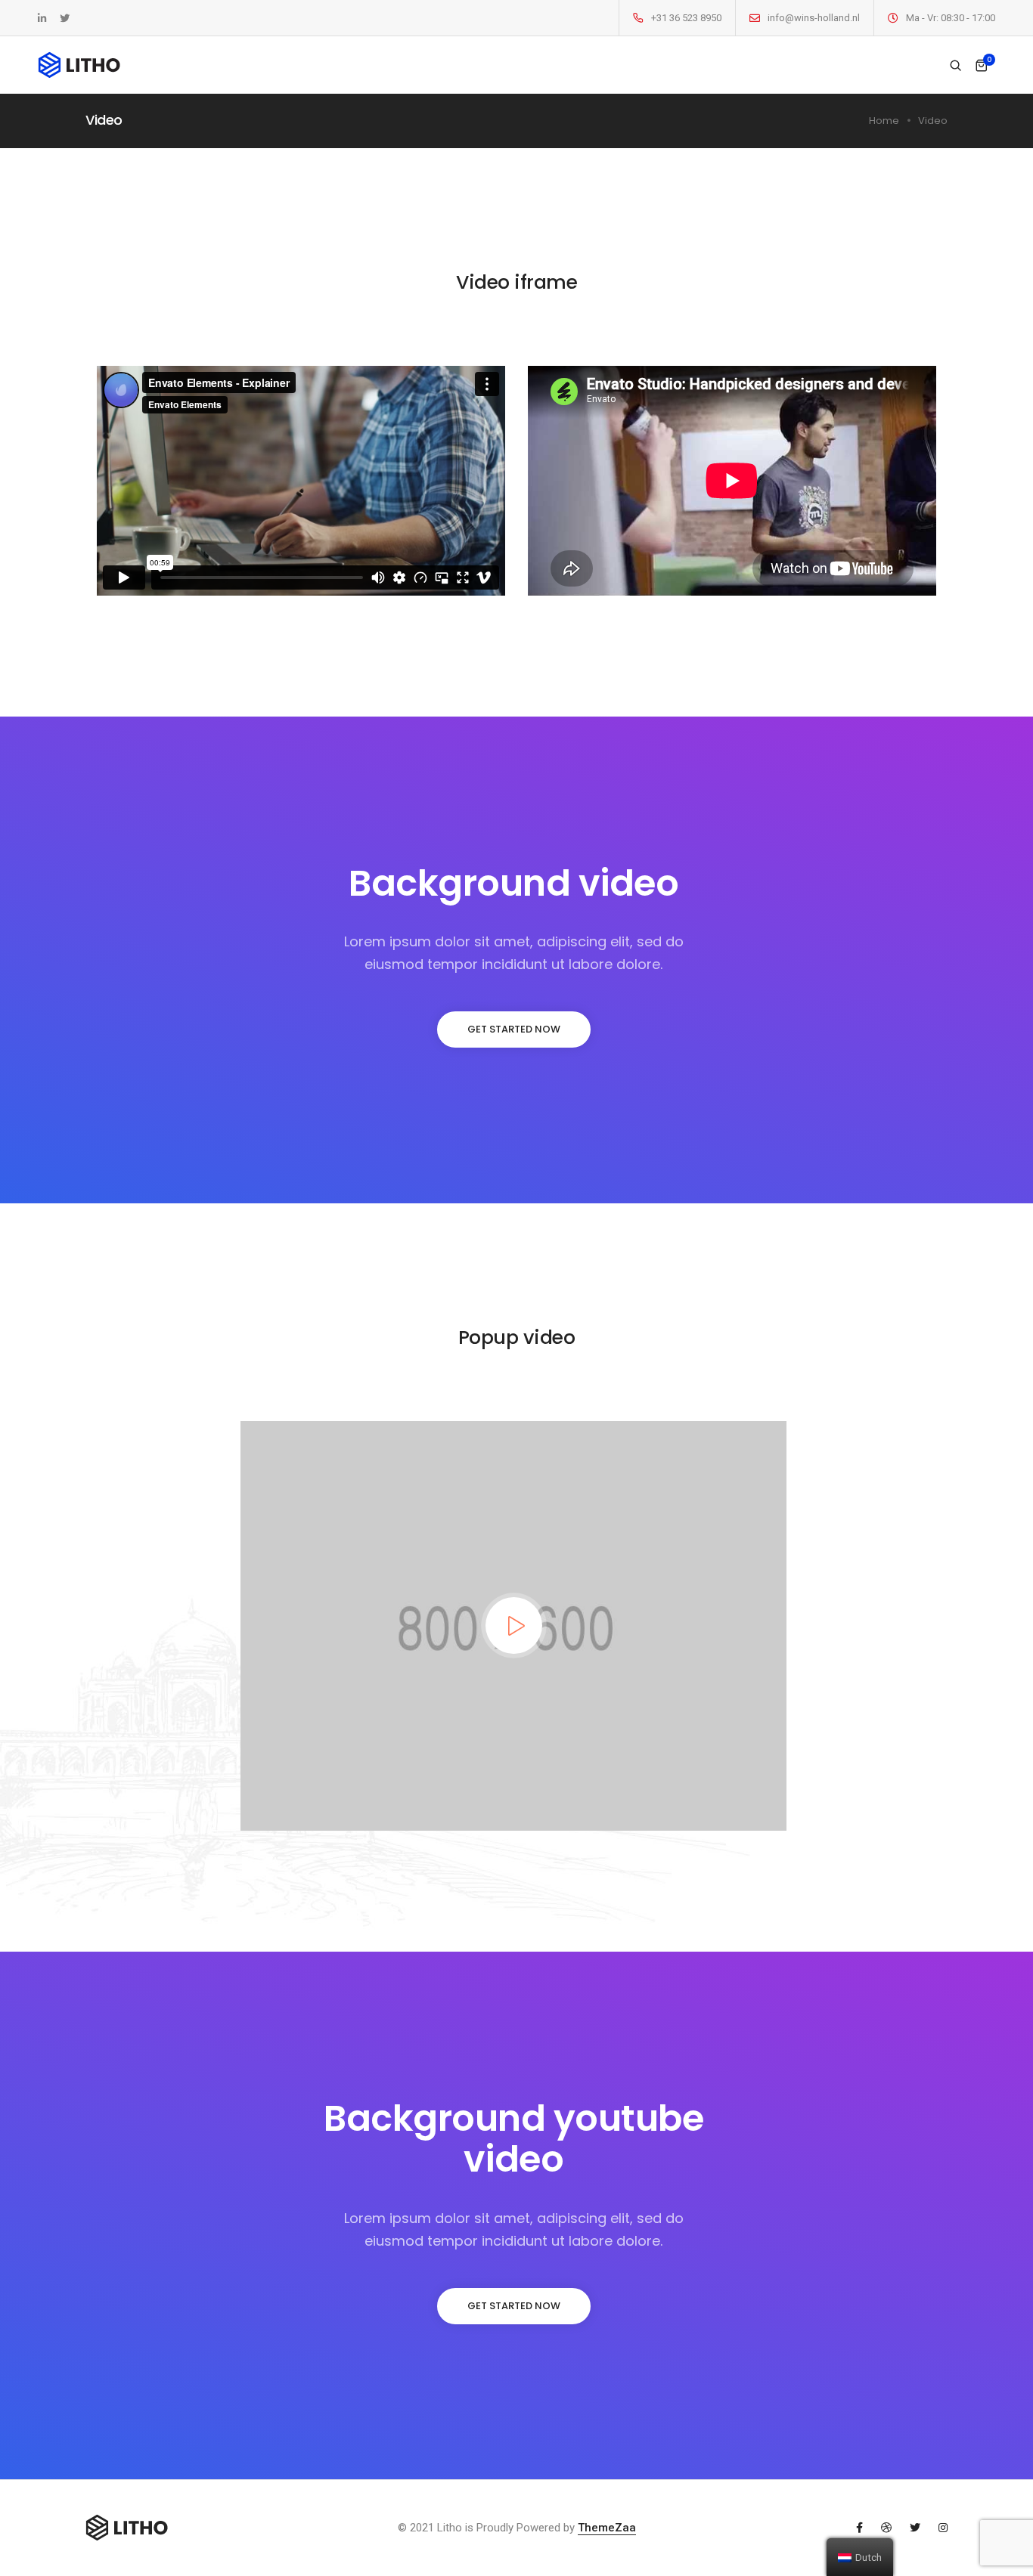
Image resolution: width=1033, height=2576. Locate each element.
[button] (514, 1029)
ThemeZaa (607, 2528)
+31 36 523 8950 (686, 18)
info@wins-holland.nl (814, 18)
